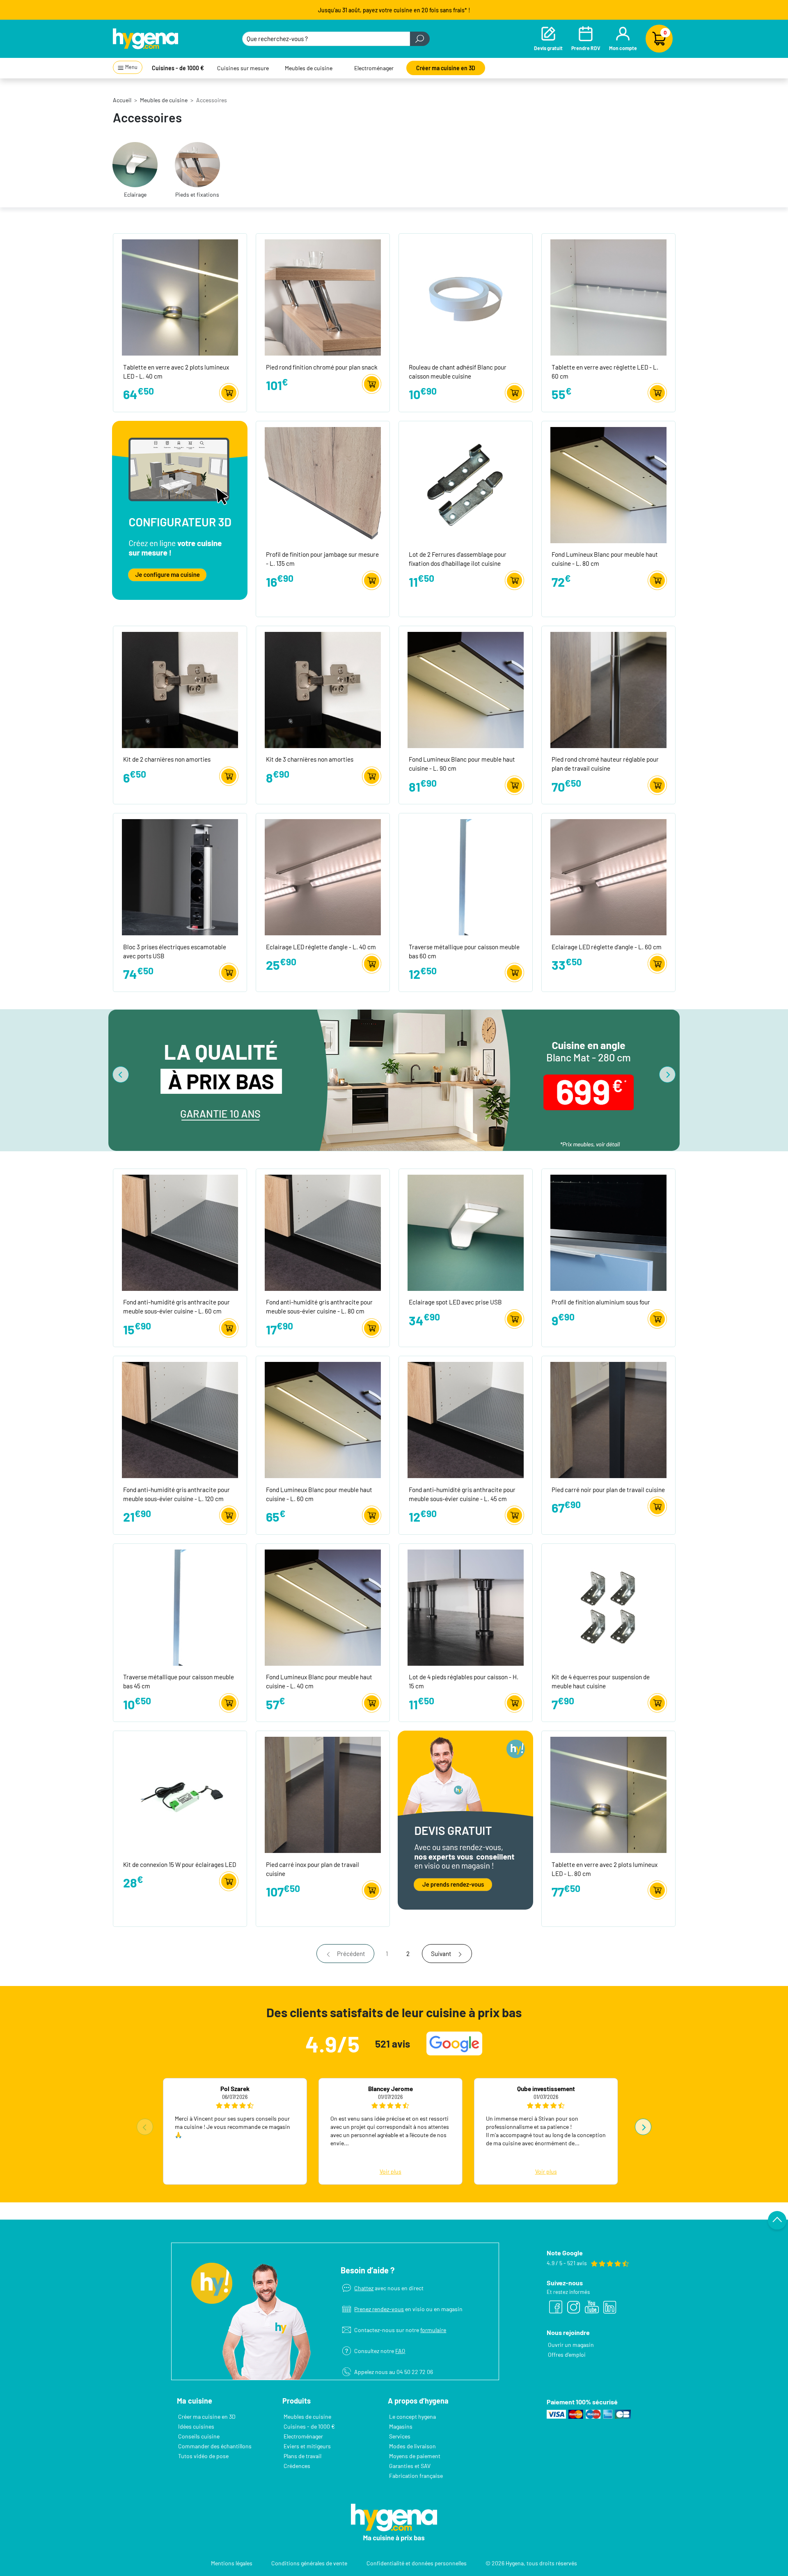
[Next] (667, 1074)
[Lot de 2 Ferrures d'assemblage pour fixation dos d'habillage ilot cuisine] (466, 484)
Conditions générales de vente (309, 2563)
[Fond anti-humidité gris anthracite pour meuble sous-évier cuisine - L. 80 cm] (323, 1232)
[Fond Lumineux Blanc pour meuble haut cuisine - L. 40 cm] (323, 1607)
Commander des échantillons (215, 2446)
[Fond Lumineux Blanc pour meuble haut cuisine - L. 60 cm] (323, 1419)
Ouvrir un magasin (571, 2345)
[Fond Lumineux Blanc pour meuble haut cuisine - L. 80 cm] (608, 484)
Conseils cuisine (199, 2436)
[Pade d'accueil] (145, 39)
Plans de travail (302, 2456)
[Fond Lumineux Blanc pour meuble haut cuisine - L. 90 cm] (466, 689)
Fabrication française (416, 2476)
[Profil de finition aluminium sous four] (608, 1232)
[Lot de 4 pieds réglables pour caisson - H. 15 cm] (466, 1607)
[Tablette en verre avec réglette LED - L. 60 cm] (608, 297)
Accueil (122, 100)
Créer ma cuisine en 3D (446, 68)
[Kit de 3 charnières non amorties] (323, 689)
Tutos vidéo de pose (203, 2456)
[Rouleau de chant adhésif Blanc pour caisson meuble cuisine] (466, 297)
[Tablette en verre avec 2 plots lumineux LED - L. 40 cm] (180, 297)
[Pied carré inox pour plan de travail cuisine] (323, 1794)
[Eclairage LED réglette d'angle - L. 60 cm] (608, 876)
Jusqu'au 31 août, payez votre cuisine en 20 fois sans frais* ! (394, 10)
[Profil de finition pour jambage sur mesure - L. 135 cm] (323, 484)
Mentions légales (232, 2563)
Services (400, 2436)
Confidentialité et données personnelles (417, 2563)
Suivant (441, 1954)
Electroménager (374, 68)
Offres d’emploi (567, 2354)
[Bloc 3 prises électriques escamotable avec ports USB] (180, 876)
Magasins (401, 2426)
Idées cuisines (196, 2426)
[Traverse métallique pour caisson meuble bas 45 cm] (180, 1607)
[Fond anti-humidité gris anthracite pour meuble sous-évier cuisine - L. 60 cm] (180, 1232)
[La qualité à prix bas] (397, 1080)
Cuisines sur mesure (243, 68)
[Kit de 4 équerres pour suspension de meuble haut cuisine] (608, 1607)
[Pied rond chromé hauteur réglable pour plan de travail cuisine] (608, 689)
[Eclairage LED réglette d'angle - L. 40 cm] (323, 876)
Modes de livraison (412, 2446)
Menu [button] (131, 67)
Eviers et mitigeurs (307, 2446)
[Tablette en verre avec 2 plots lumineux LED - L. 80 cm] (608, 1794)
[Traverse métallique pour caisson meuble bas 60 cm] (466, 876)
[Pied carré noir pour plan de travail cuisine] (608, 1419)
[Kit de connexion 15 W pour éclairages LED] (180, 1794)
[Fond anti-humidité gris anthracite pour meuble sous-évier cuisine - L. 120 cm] (180, 1419)
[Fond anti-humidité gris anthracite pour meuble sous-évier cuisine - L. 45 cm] (466, 1419)
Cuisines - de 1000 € (178, 68)
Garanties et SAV (410, 2466)
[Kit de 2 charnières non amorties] (180, 689)
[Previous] (121, 1074)
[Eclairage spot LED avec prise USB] (466, 1232)
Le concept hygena (412, 2416)
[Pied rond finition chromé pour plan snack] (323, 297)
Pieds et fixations (197, 194)
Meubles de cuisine (309, 68)
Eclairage (135, 194)
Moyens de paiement (415, 2456)
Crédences (297, 2466)
